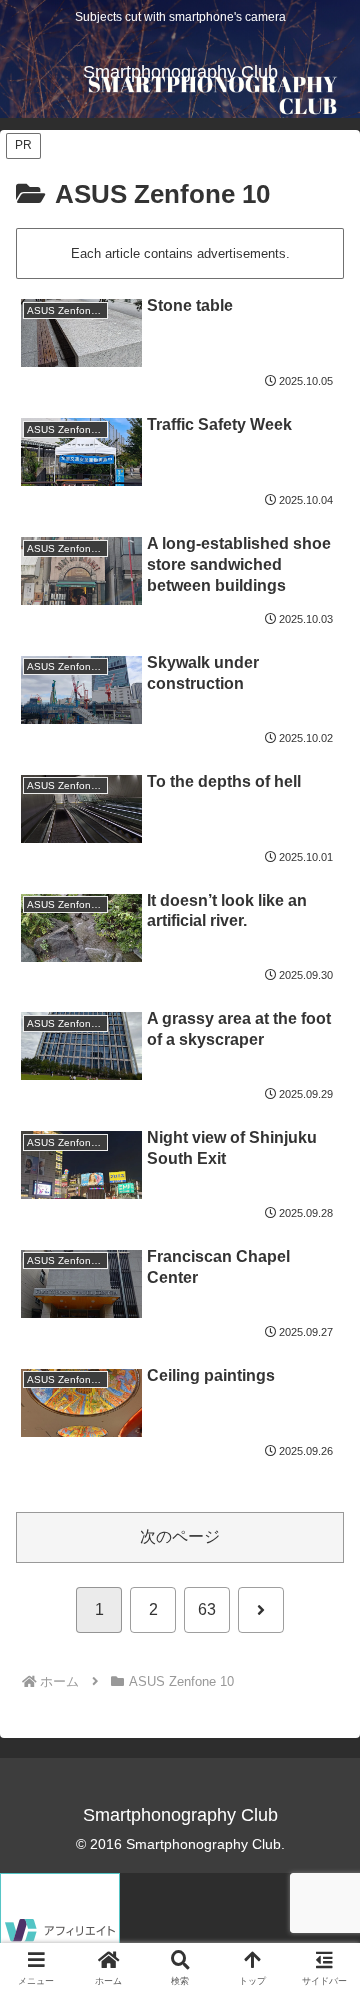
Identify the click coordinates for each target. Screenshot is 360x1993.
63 (207, 1609)
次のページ (180, 1536)
